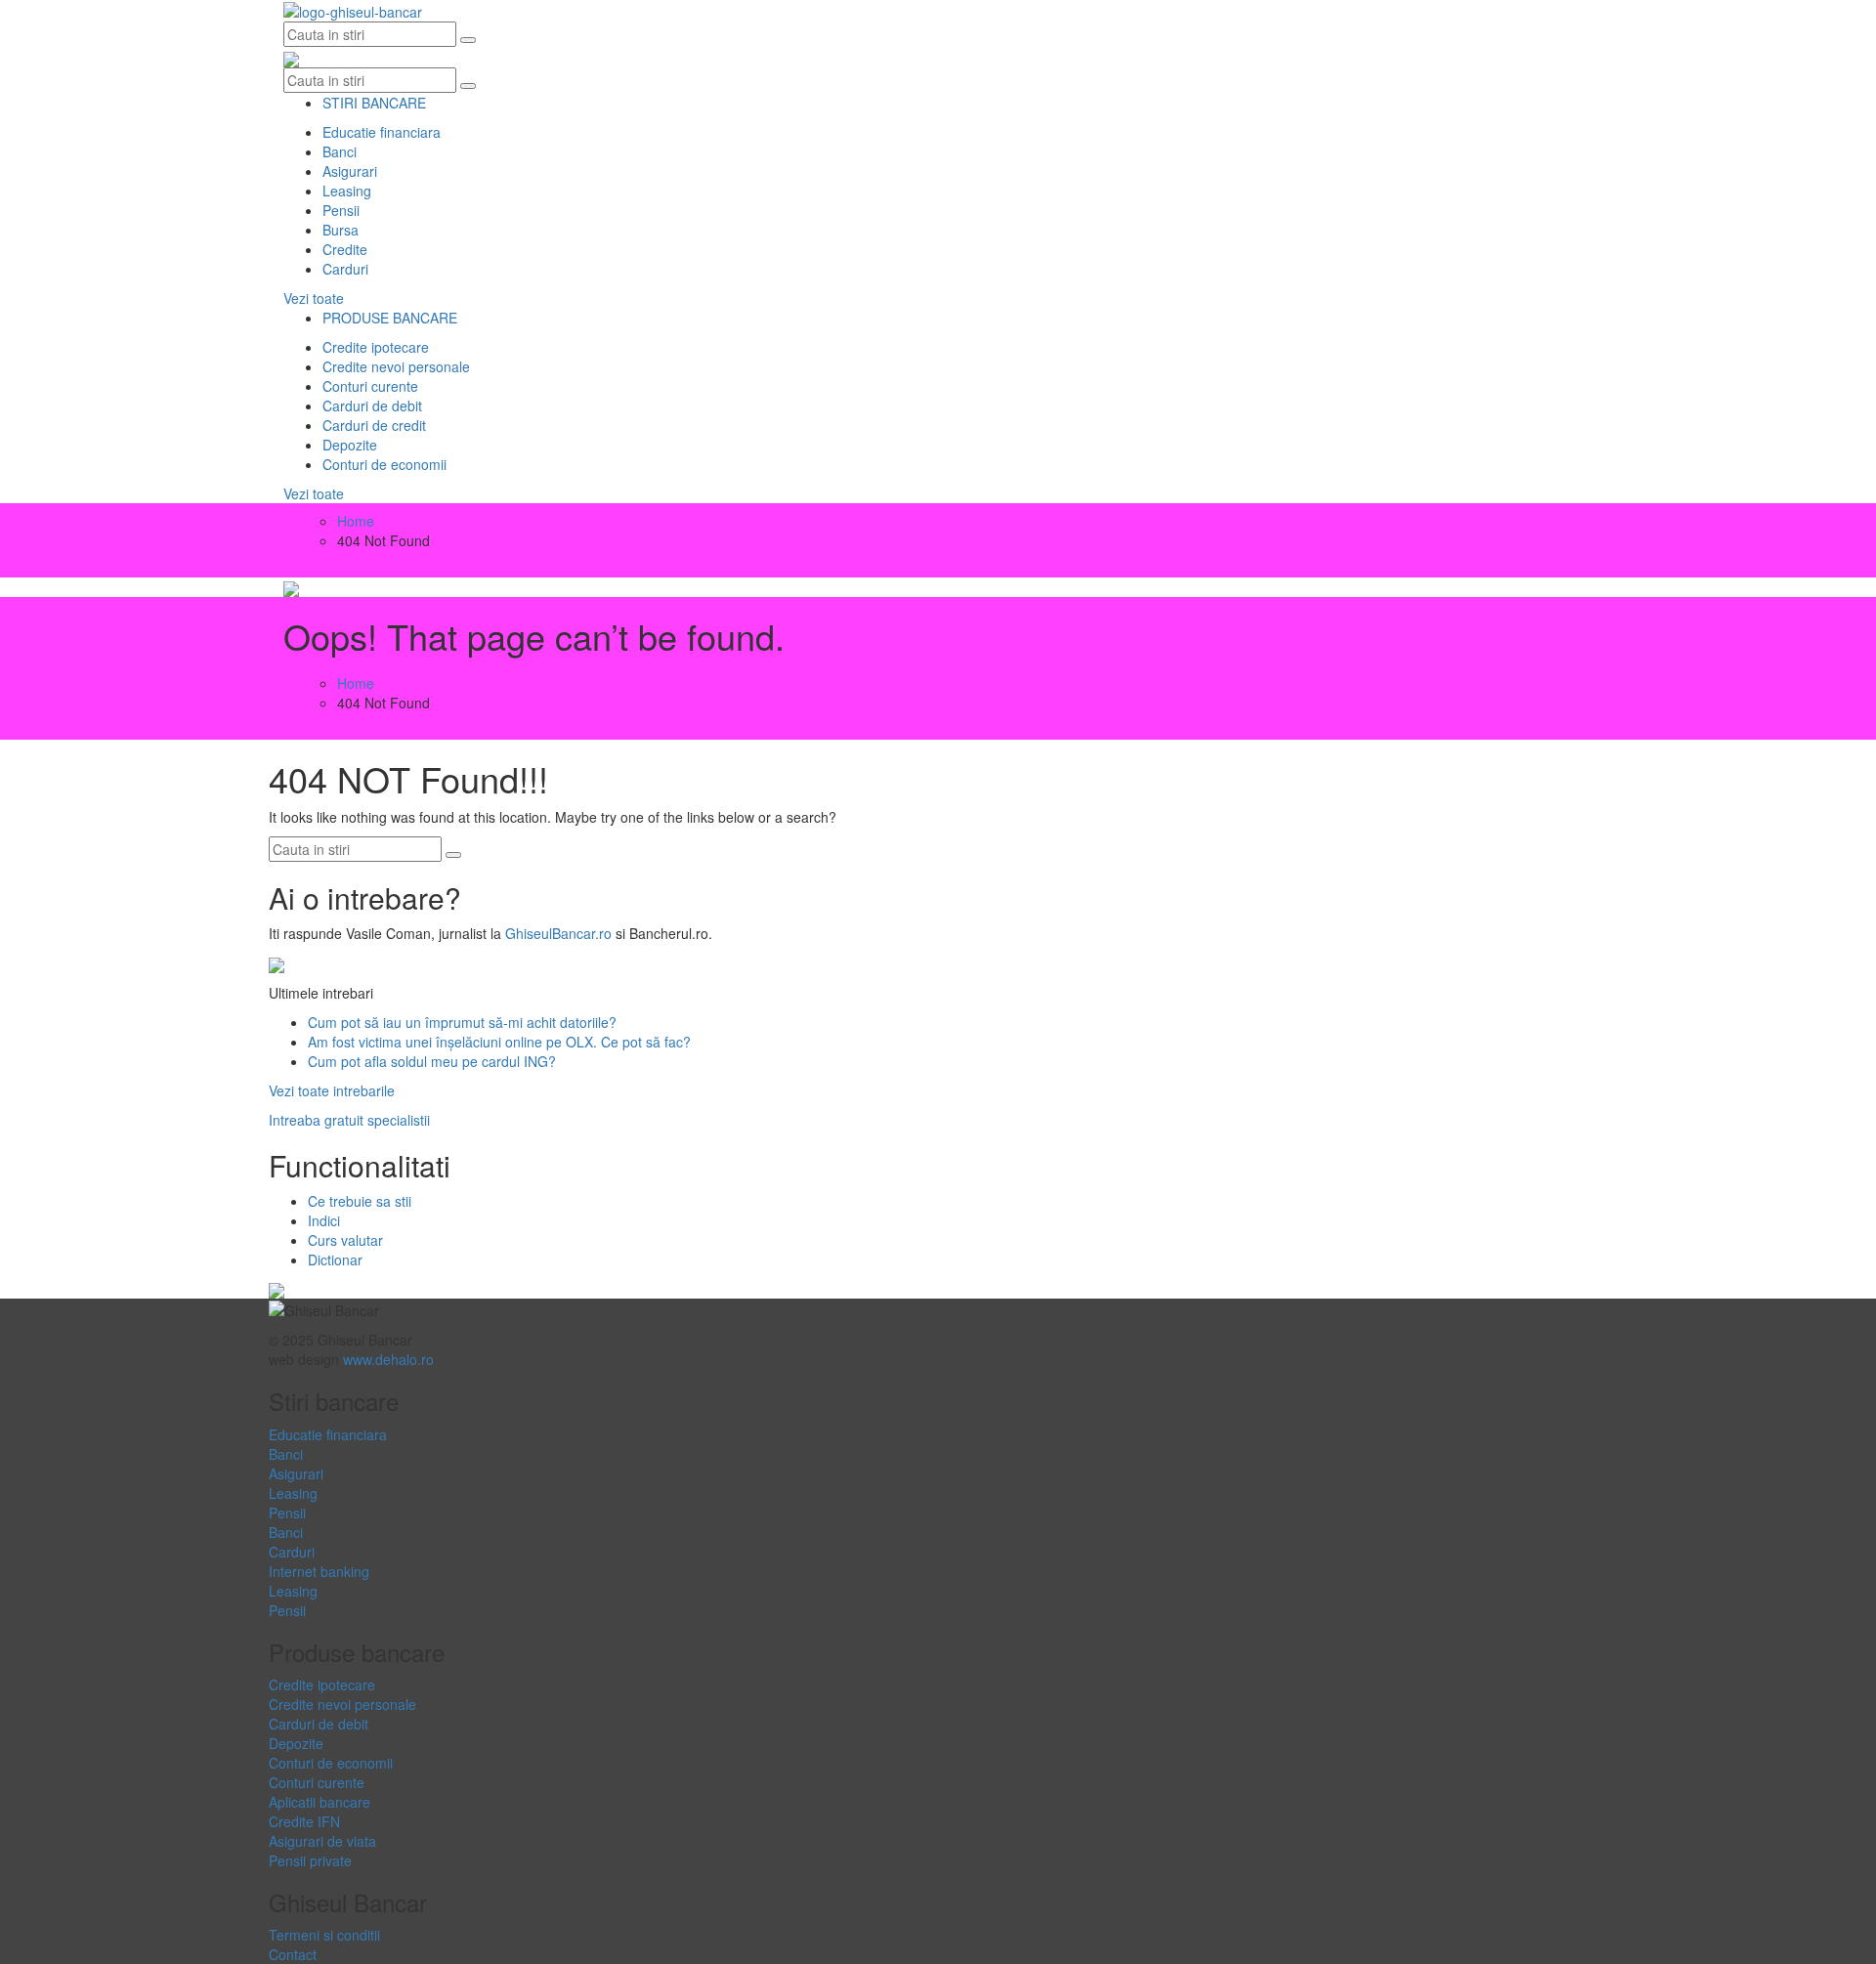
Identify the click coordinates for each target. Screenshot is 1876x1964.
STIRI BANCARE (374, 103)
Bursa (341, 230)
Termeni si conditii (324, 1935)
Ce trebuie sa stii (360, 1201)
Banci (340, 151)
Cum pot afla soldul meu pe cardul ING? (432, 1061)
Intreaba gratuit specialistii (349, 1120)
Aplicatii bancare (320, 1802)
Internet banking (319, 1571)
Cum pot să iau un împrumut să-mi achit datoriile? (462, 1022)
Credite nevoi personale (396, 366)
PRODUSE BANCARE (390, 318)
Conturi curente (370, 386)
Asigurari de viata (322, 1841)
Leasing (347, 191)
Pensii (341, 210)
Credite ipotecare (376, 347)
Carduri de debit (372, 406)
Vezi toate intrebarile (332, 1090)
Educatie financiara (382, 132)
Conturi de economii (384, 464)
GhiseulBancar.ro (558, 933)
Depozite (350, 445)
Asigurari (350, 171)
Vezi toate (314, 298)
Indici (324, 1220)
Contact (293, 1954)
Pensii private (310, 1860)
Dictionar (335, 1260)
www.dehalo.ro (388, 1359)
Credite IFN (304, 1821)
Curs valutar (345, 1240)
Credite (345, 249)
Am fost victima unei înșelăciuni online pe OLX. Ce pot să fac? (499, 1042)
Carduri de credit (374, 425)
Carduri (345, 269)
